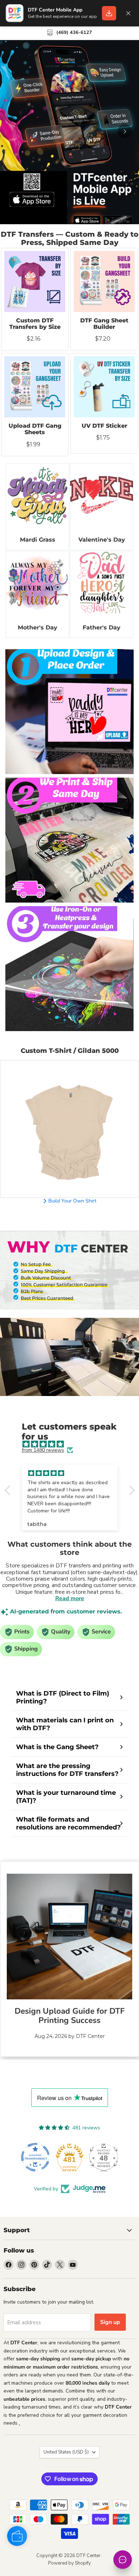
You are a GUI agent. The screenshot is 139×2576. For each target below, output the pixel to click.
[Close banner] (128, 13)
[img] (73, 1444)
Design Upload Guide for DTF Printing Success (70, 2016)
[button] (9, 1490)
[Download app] (109, 13)
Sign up (110, 2322)
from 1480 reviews (43, 1450)
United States (66, 2452)
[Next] (125, 131)
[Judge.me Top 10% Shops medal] (104, 2157)
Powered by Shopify (69, 2563)
